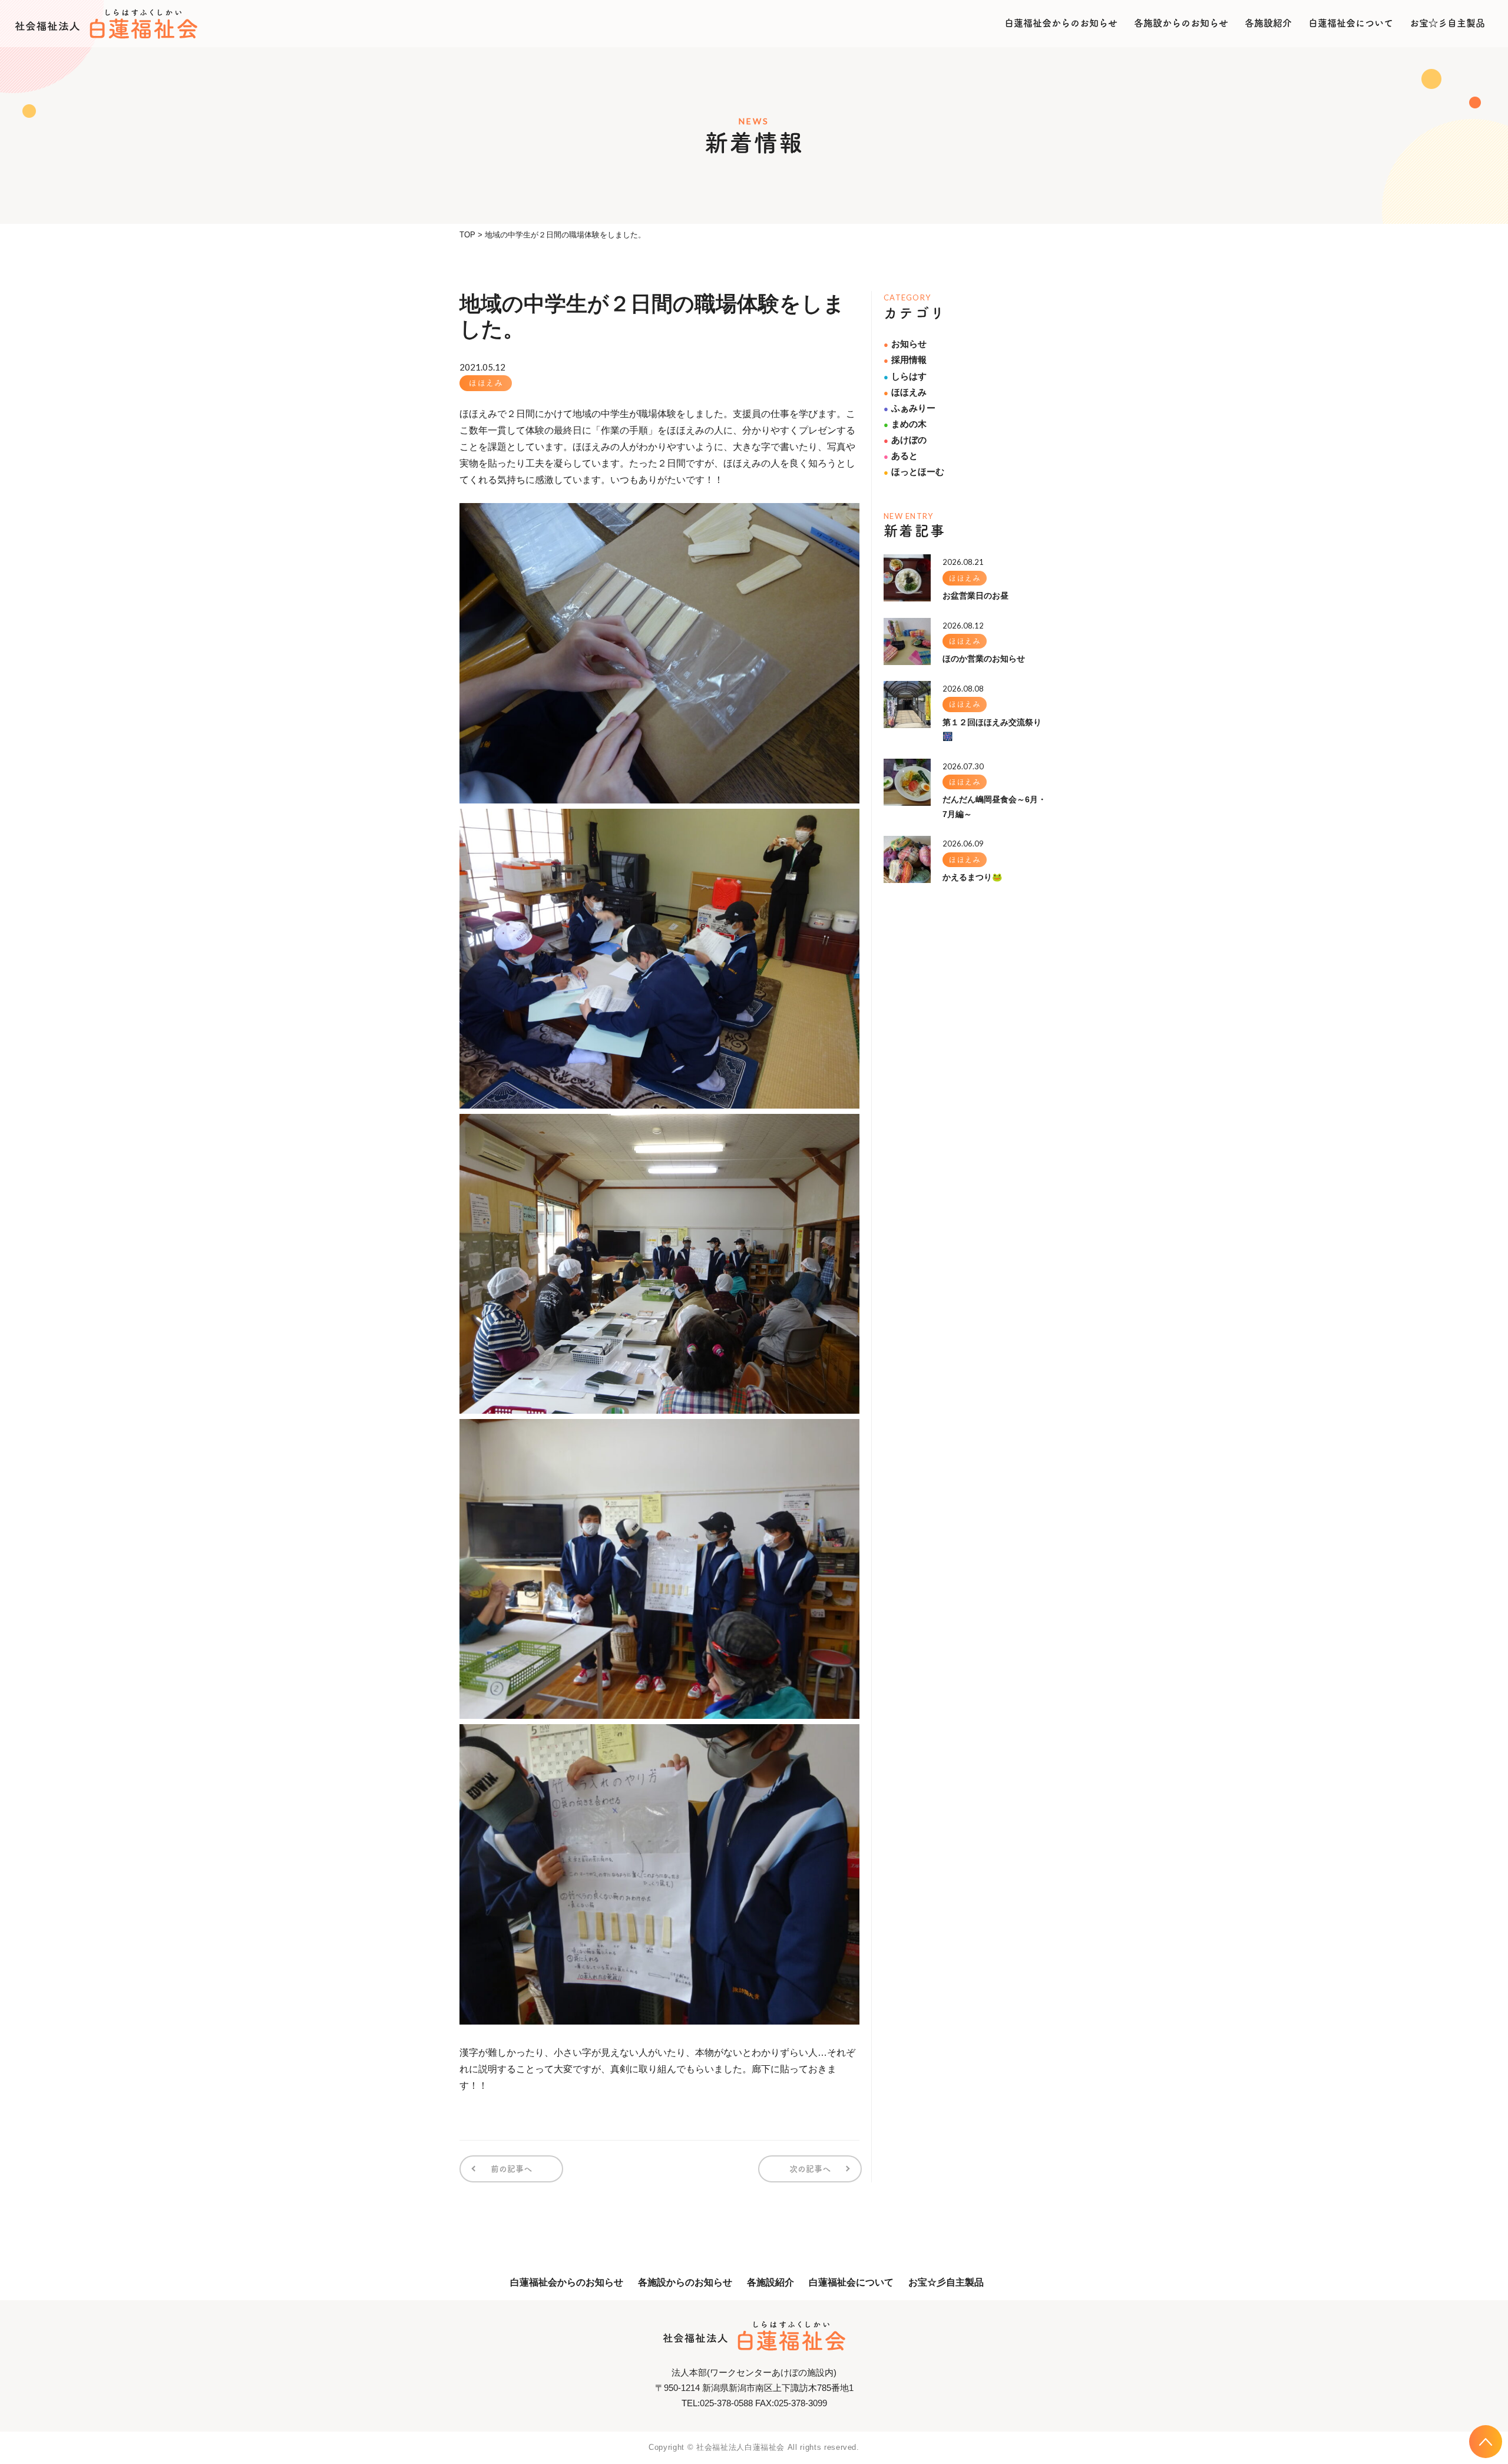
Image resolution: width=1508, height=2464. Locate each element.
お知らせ (905, 344)
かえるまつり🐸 (972, 877)
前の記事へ (511, 2169)
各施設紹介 (1268, 23)
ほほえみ (486, 383)
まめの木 (905, 424)
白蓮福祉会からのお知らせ (1061, 23)
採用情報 (905, 360)
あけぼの (905, 440)
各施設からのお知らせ (1181, 23)
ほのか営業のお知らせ (984, 659)
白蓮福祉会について (1351, 23)
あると (901, 456)
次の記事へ (810, 2169)
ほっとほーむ (914, 472)
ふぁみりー (910, 408)
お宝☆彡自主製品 (1447, 23)
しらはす (905, 376)
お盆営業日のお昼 (975, 596)
